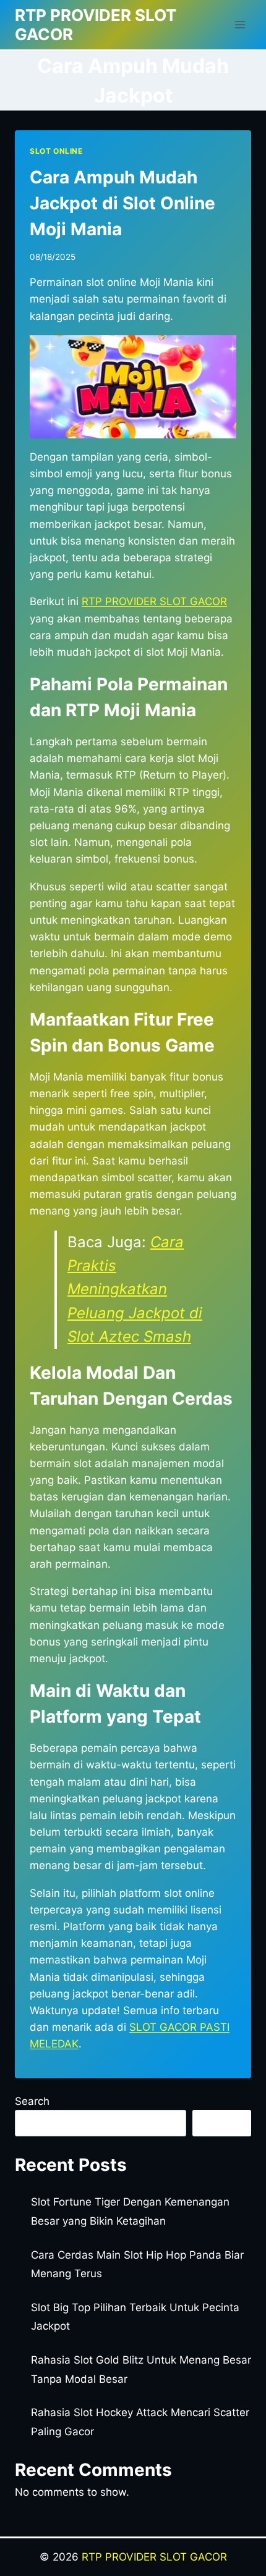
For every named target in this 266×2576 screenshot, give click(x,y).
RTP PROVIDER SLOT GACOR (154, 2557)
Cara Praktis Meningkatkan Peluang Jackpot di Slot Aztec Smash (135, 1290)
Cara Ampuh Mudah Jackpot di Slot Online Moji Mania (122, 203)
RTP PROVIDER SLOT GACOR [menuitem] (154, 601)
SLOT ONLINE (56, 151)
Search (32, 2101)
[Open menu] (240, 24)
